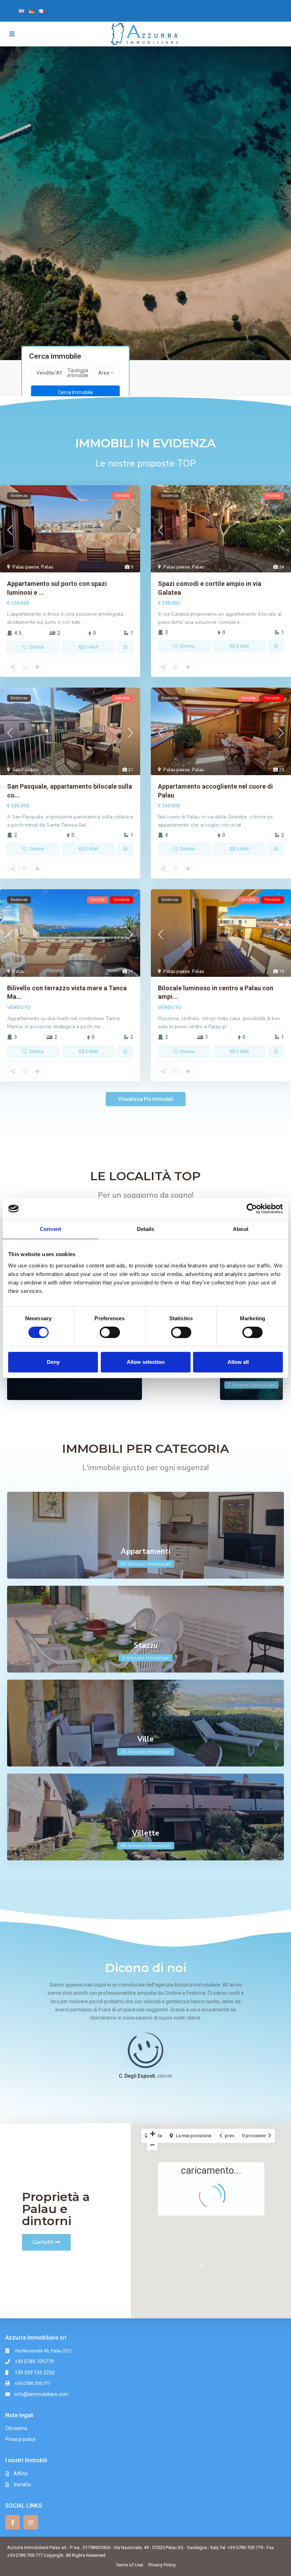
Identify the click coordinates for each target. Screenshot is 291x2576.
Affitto (21, 2474)
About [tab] (241, 1229)
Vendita (22, 2485)
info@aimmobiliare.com (42, 2394)
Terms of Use (129, 2565)
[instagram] (31, 2522)
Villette (146, 1833)
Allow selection (146, 1362)
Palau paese (26, 567)
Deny (53, 1362)
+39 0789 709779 (34, 2362)
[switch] (110, 1332)
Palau (47, 567)
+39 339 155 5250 (35, 2373)
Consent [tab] (50, 1229)
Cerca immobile (75, 392)
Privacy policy (20, 2439)
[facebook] (13, 2522)
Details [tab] (146, 1229)
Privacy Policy (162, 2565)
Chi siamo (16, 2428)
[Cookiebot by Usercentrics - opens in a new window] (252, 1209)
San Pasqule (26, 770)
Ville (145, 1739)
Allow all (238, 1362)
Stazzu (146, 1645)
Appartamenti (145, 1551)
